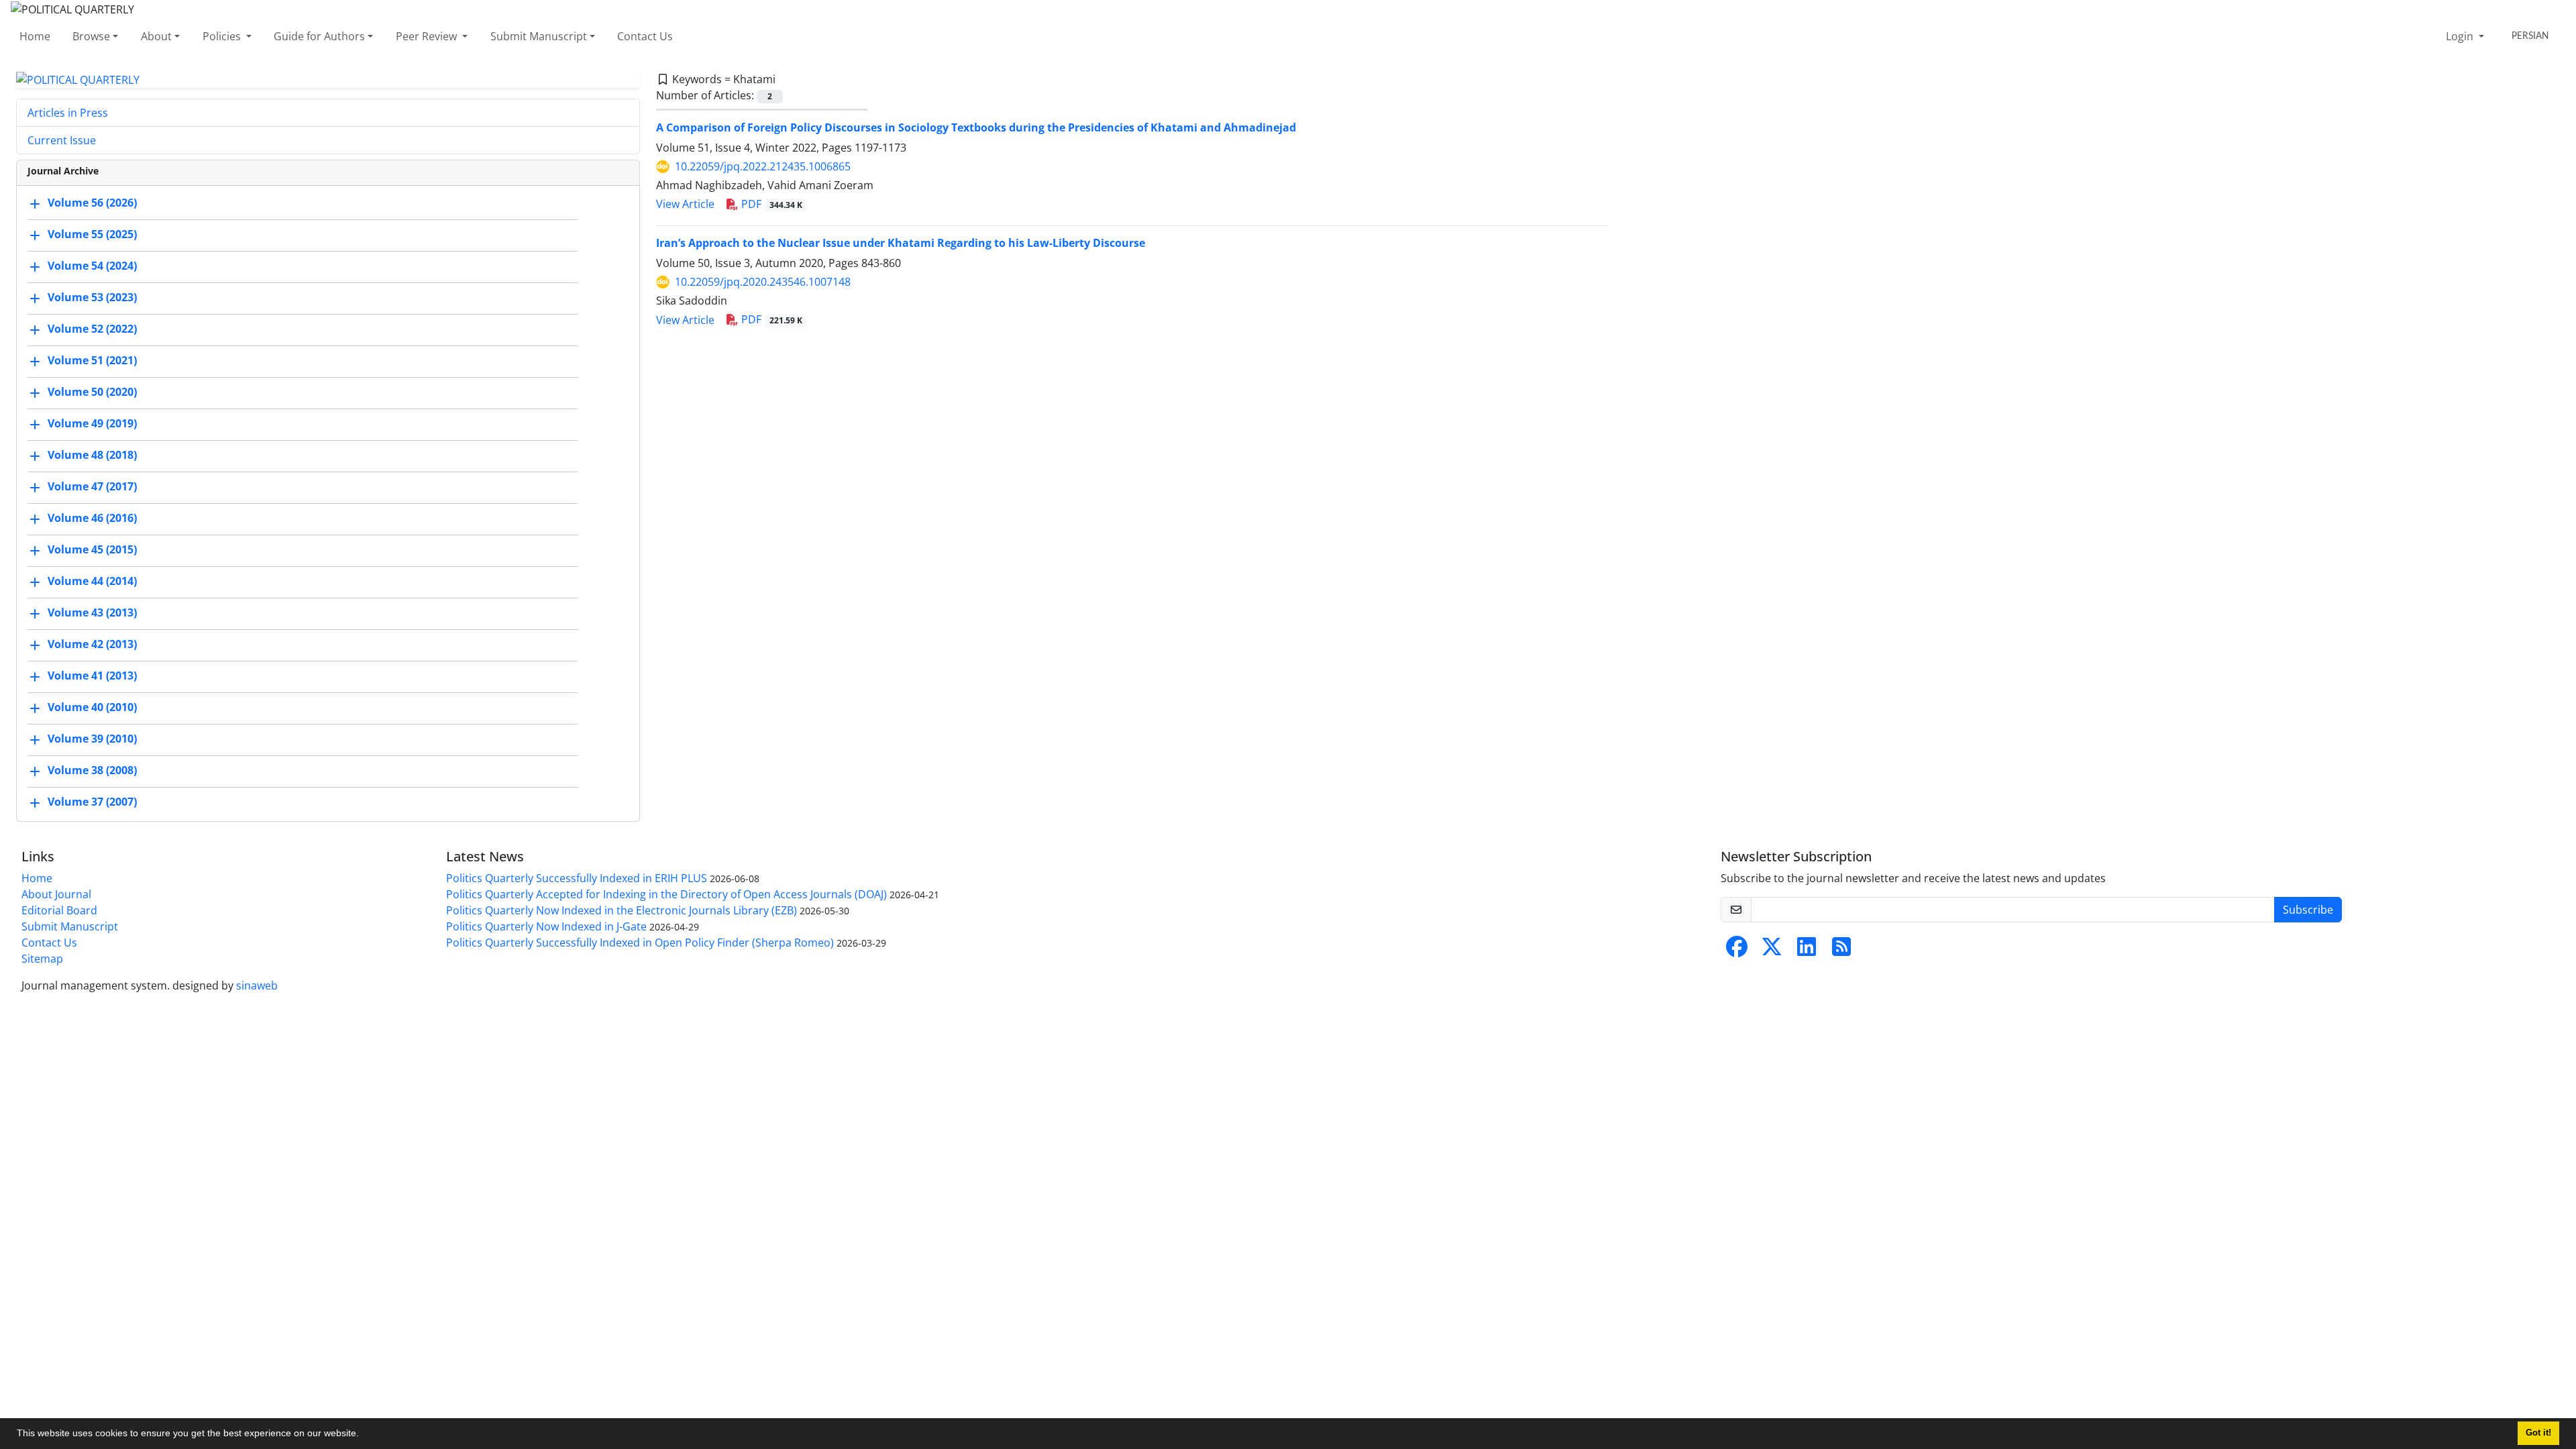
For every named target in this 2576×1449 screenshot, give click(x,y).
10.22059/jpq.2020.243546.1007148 (763, 282)
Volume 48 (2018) (92, 455)
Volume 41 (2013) (92, 676)
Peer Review (428, 36)
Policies (223, 36)
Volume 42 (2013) (92, 645)
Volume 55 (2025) (92, 235)
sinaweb (257, 985)
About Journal (56, 894)
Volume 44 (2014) (92, 582)
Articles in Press (68, 113)
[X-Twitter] (1772, 951)
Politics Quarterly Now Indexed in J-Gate (546, 926)
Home (35, 36)
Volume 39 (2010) (92, 739)
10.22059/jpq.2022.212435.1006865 (763, 166)
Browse (91, 36)
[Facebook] (1737, 951)
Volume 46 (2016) (92, 519)
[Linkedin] (1807, 951)
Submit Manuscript (539, 36)
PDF (770, 204)
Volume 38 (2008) (92, 771)
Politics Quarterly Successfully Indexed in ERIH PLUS (577, 878)
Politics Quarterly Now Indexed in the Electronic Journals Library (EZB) (622, 910)
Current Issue (62, 140)
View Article (685, 204)
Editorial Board (59, 910)
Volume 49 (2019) (92, 424)
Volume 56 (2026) (92, 203)
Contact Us (645, 36)
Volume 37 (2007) (92, 802)
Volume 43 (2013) (92, 613)
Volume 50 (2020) (92, 392)
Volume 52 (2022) (92, 329)
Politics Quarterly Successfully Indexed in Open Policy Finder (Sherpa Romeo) (640, 943)
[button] (364, 1435)
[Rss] (1841, 951)
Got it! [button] (2538, 1433)
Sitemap (42, 959)
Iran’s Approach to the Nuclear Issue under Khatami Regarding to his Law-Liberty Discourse (901, 243)
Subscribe (2308, 910)
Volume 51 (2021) (92, 361)
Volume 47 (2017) (92, 487)
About (156, 36)
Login (2461, 36)
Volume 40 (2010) (92, 708)
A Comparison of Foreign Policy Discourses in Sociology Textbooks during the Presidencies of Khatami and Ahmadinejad (976, 127)
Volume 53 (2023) (92, 298)
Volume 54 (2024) (92, 266)
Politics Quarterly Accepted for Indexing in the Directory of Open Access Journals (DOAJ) (666, 894)
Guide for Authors (319, 36)
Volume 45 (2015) (92, 550)
